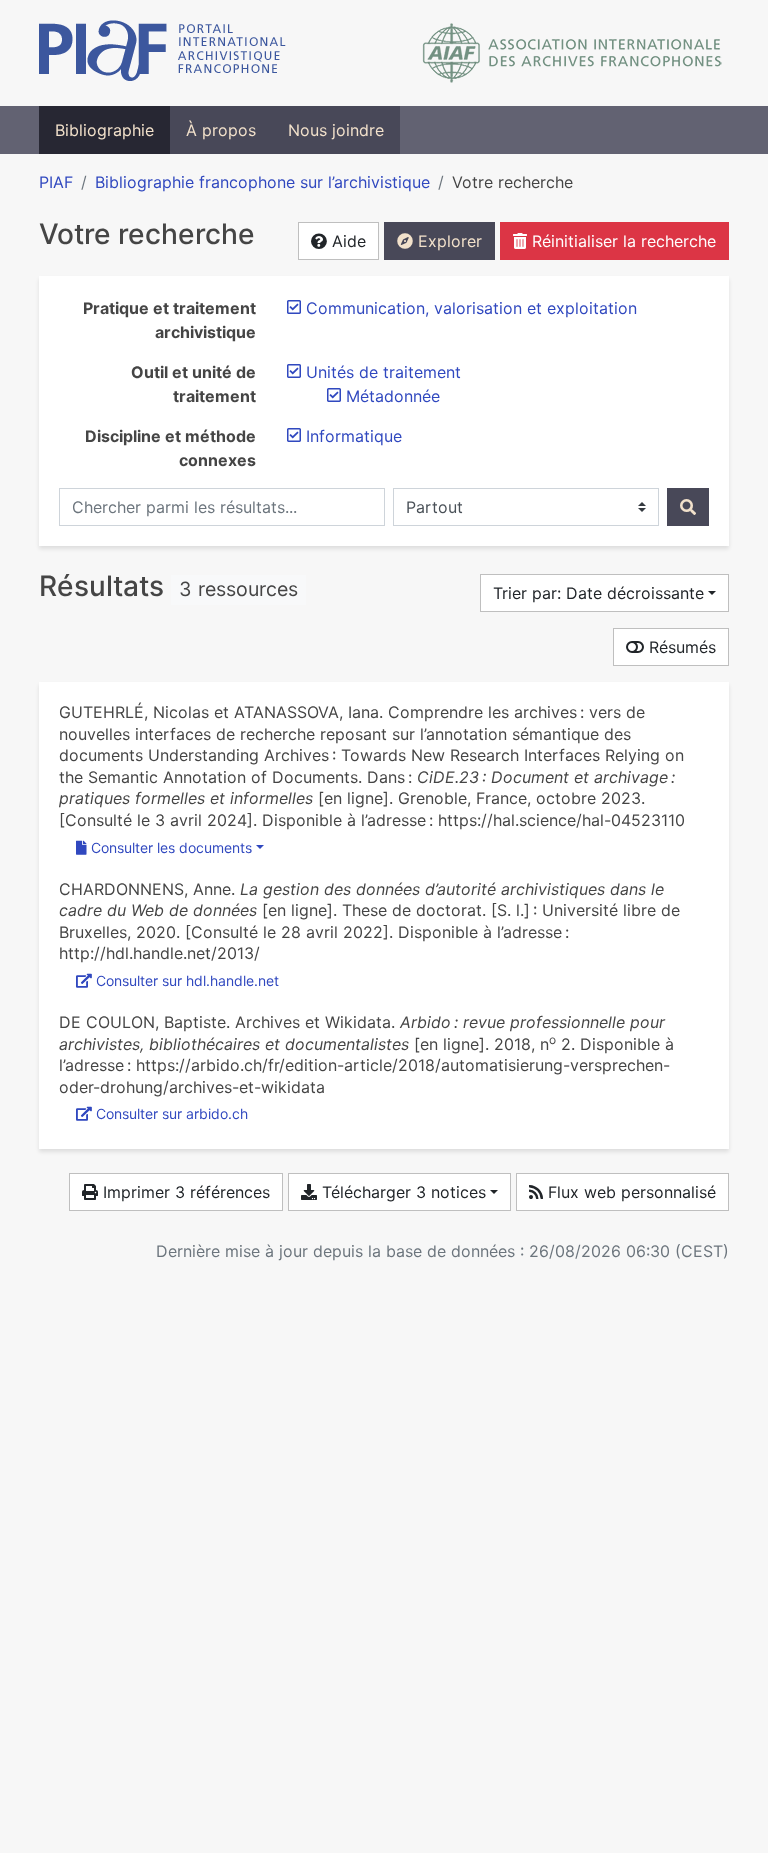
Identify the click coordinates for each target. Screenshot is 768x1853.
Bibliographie (104, 130)
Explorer (447, 241)
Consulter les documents (171, 847)
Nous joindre (336, 130)
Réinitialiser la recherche (621, 241)
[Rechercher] (688, 507)
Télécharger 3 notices (401, 1192)
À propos (221, 130)
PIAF (56, 182)
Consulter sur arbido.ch (172, 1113)
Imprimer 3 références (184, 1192)
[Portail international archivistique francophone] (162, 53)
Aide (346, 241)
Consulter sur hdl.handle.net (187, 980)
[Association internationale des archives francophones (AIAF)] (572, 53)
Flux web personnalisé (629, 1192)
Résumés (680, 647)
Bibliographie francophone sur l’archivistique (262, 182)
